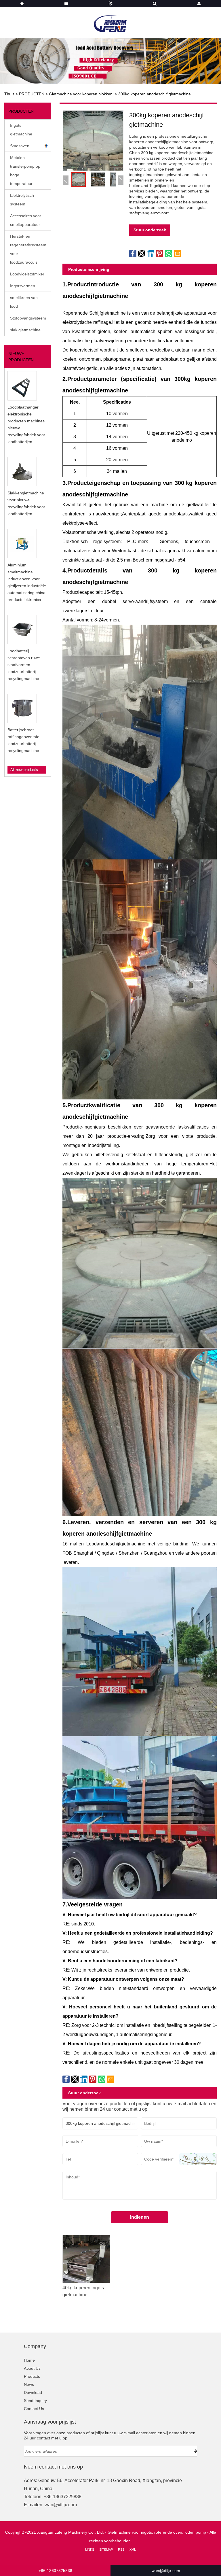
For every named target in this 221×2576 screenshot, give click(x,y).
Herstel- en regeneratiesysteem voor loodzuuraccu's (28, 249)
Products (32, 2376)
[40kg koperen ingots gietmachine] (86, 2259)
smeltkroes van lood (24, 302)
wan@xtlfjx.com (61, 2505)
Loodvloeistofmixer (27, 274)
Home (29, 2360)
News (29, 2384)
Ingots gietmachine (21, 130)
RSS (121, 2549)
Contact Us (34, 2409)
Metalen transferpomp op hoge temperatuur (25, 171)
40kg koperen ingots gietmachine (83, 2291)
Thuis (9, 94)
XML (133, 2549)
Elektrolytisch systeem (22, 200)
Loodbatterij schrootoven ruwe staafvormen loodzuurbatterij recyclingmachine (24, 665)
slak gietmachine (25, 330)
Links (90, 2549)
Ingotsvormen (23, 286)
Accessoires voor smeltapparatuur (26, 220)
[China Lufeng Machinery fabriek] (110, 20)
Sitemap (106, 2549)
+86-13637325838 (55, 2571)
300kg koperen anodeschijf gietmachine (155, 94)
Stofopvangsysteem (28, 318)
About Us (32, 2368)
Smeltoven (20, 146)
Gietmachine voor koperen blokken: (81, 94)
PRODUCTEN (32, 94)
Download (33, 2392)
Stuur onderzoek (150, 230)
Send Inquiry (35, 2401)
